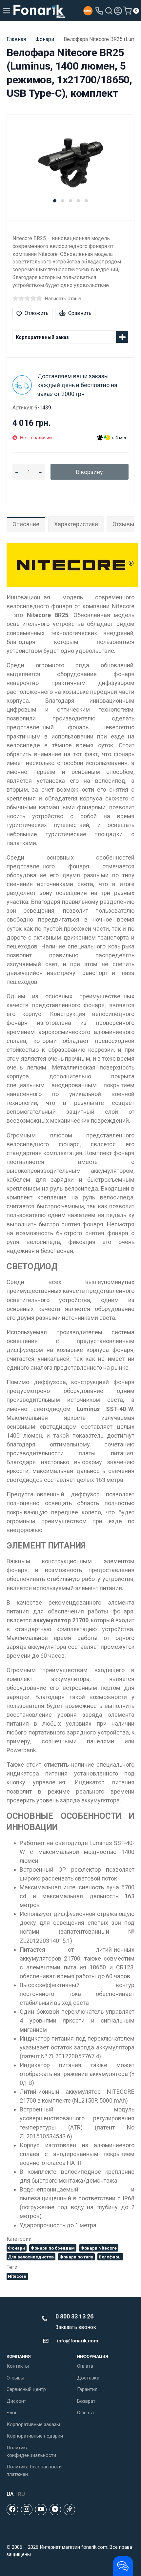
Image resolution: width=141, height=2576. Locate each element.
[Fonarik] (40, 11)
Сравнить (80, 313)
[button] (55, 201)
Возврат (86, 2401)
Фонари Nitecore (99, 2248)
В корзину (90, 472)
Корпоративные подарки (35, 2436)
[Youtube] (41, 2510)
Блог (12, 2413)
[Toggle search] (109, 11)
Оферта (85, 2413)
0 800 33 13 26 (74, 2316)
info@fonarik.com (78, 2341)
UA (10, 2494)
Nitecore (17, 2276)
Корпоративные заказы (33, 2424)
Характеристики (76, 524)
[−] (17, 472)
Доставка (88, 2378)
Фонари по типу (76, 2257)
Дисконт (16, 2401)
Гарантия (87, 2389)
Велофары (110, 2257)
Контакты (18, 2366)
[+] (40, 472)
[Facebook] (12, 2510)
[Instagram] (27, 2510)
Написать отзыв (63, 299)
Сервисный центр (26, 2389)
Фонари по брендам (53, 2248)
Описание (26, 524)
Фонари (16, 2248)
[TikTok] (69, 2510)
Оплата (85, 2366)
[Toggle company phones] (99, 11)
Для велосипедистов (31, 2257)
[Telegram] (55, 2510)
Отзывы (15, 2378)
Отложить (37, 313)
